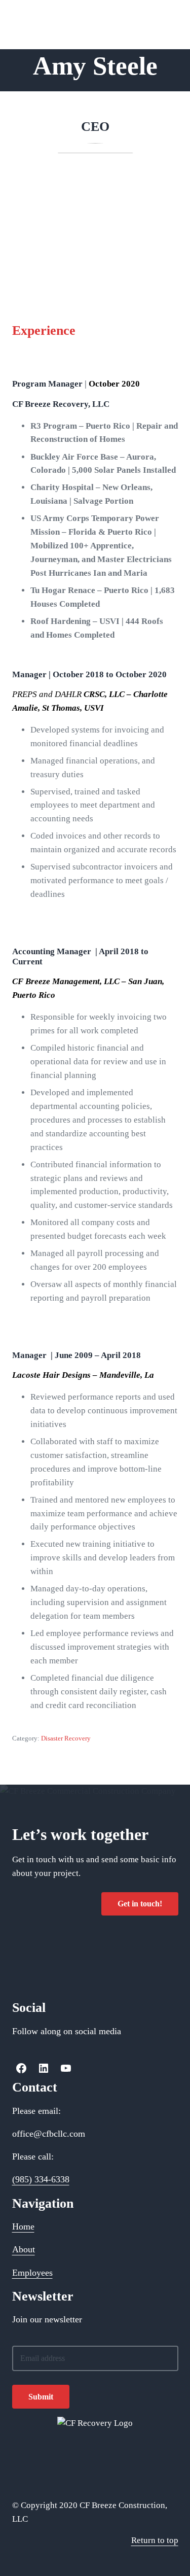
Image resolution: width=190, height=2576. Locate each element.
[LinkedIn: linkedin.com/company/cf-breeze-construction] (44, 2068)
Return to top (155, 2540)
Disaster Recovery (66, 1738)
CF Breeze (31, 14)
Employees (32, 2273)
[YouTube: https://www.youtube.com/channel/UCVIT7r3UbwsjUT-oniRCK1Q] (66, 2068)
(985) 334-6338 (41, 2179)
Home (23, 2226)
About (24, 2249)
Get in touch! (140, 1904)
